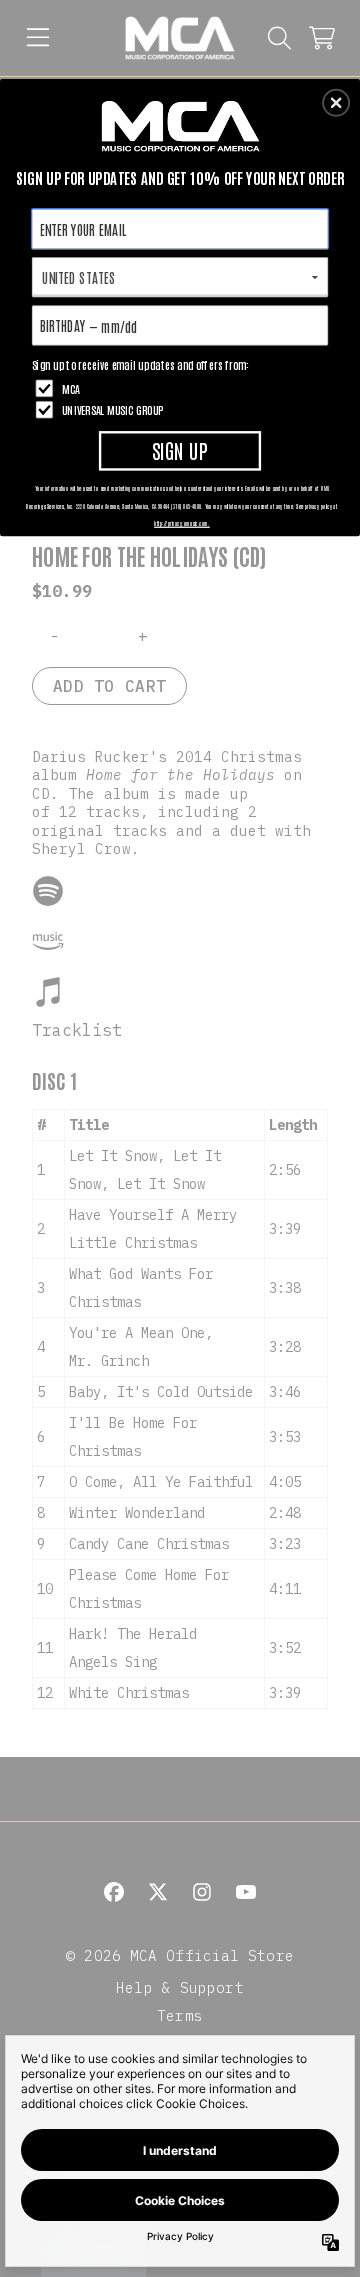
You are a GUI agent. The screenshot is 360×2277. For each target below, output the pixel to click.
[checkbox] (182, 388)
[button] (336, 103)
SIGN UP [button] (180, 449)
